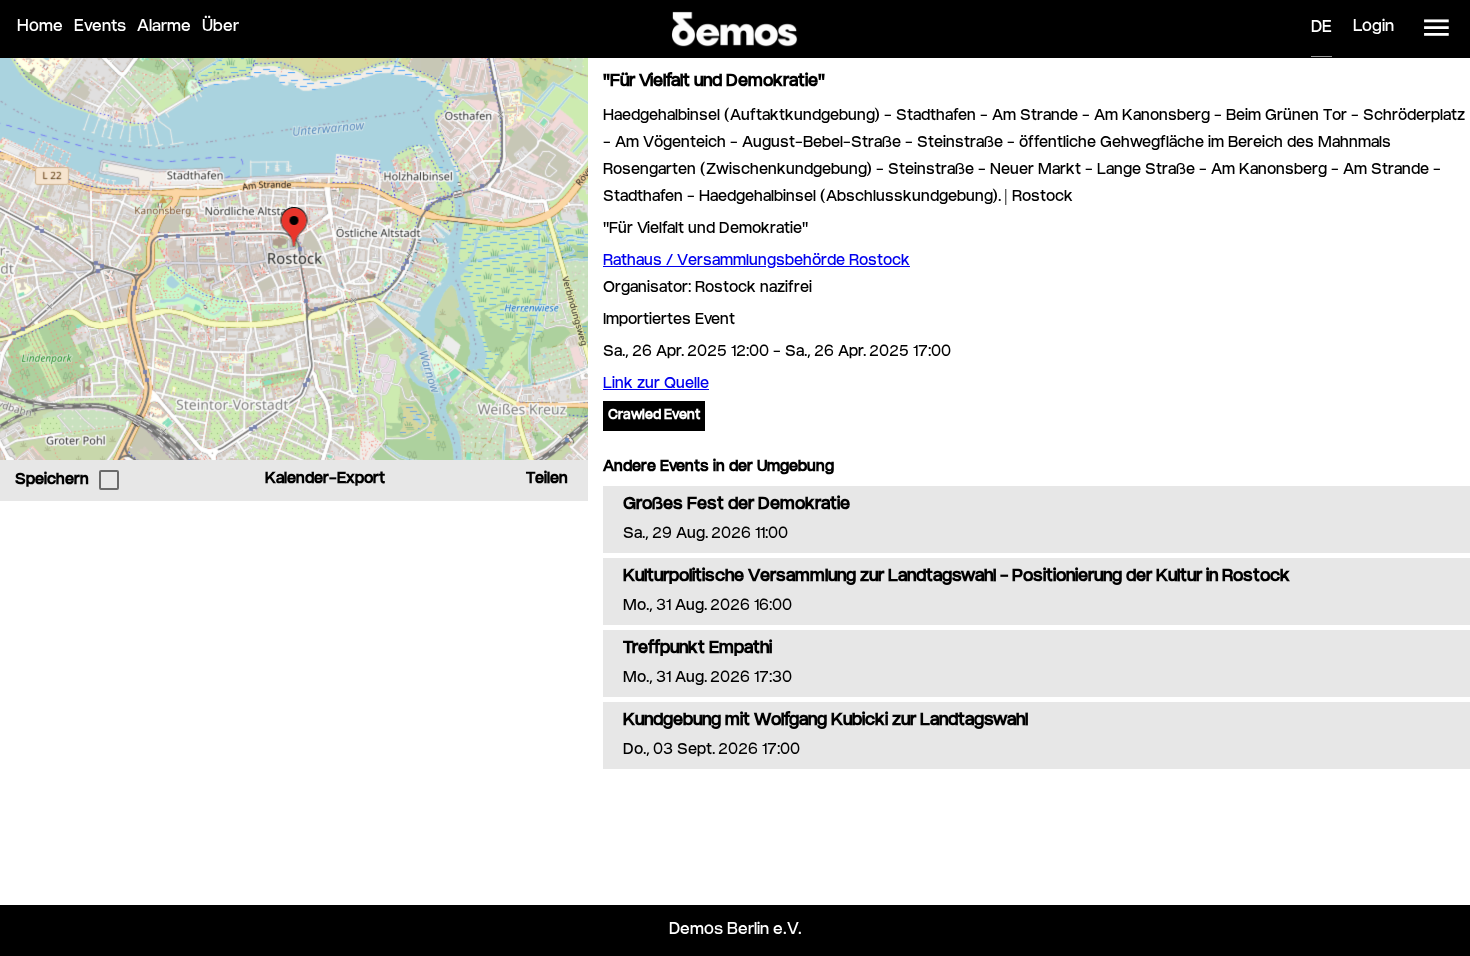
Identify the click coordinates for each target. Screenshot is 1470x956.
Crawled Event (654, 416)
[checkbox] (109, 480)
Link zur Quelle (656, 384)
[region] (294, 259)
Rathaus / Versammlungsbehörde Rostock (756, 261)
